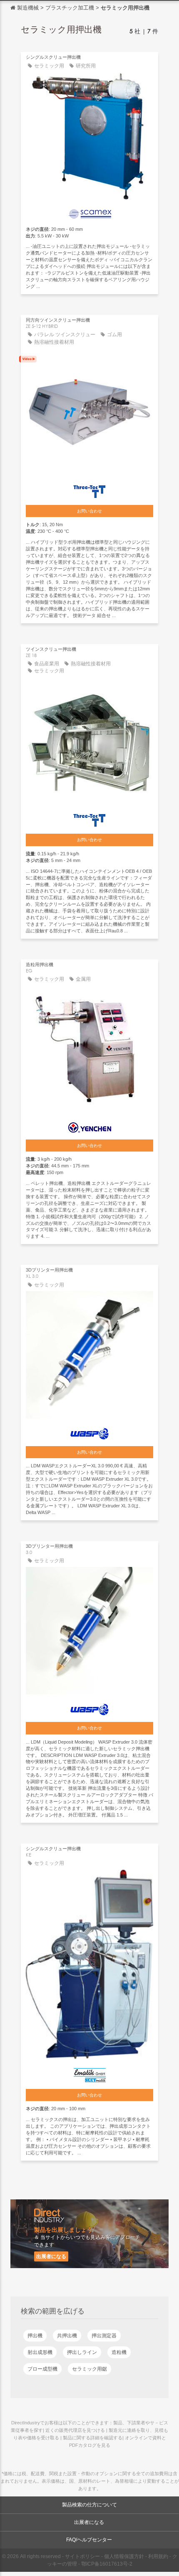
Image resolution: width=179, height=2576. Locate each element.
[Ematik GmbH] (89, 2073)
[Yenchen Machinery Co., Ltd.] (89, 1126)
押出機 (35, 2336)
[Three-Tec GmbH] (89, 490)
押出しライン (82, 2352)
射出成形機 (40, 2352)
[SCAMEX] (89, 212)
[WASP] (89, 1432)
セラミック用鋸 (89, 2369)
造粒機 (119, 2352)
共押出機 (67, 2336)
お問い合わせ (89, 511)
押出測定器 (104, 2336)
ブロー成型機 (42, 2369)
